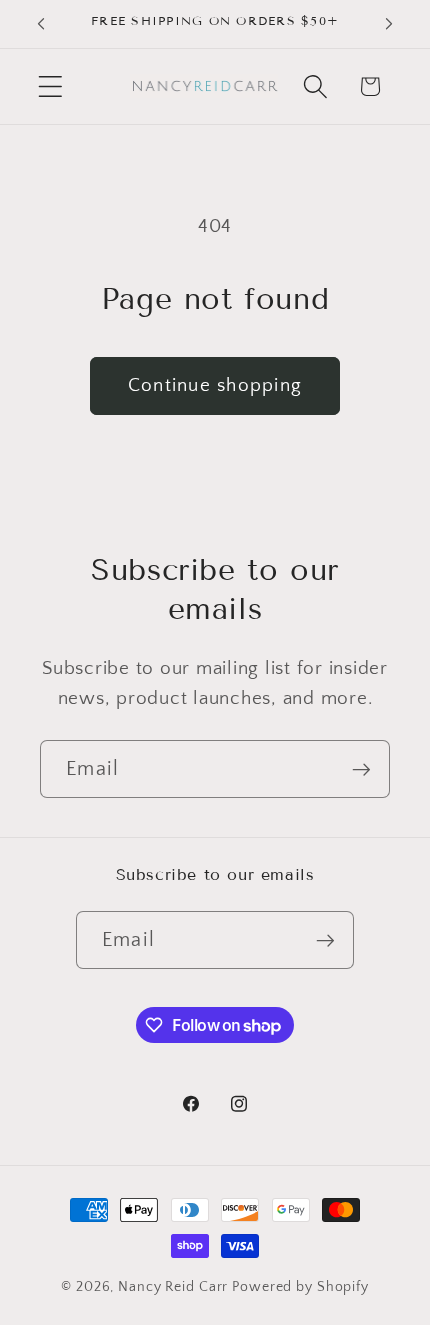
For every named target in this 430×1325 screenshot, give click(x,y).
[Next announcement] (389, 24)
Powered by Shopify (300, 1287)
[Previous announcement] (41, 24)
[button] (50, 86)
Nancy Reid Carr (173, 1287)
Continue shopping (215, 385)
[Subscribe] (361, 769)
